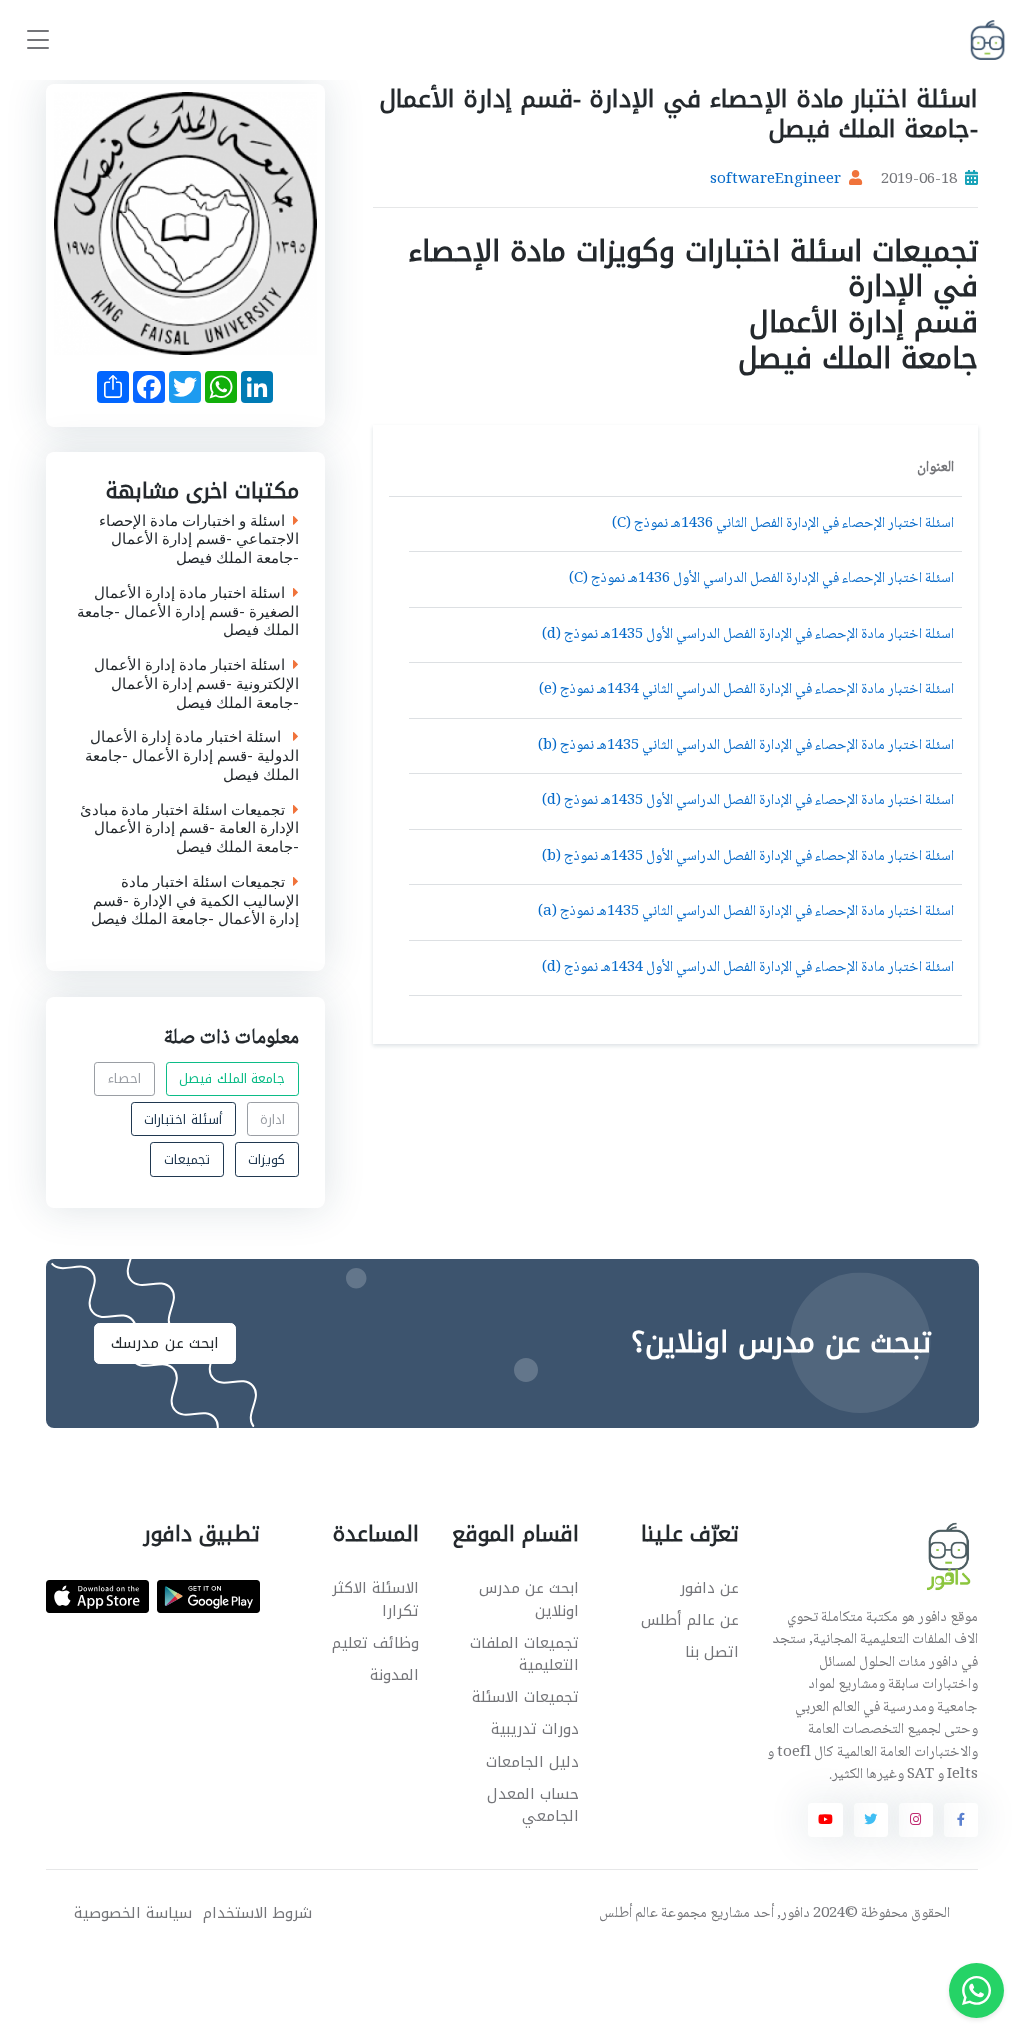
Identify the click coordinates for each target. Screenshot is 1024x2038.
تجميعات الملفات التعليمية (524, 1654)
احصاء (124, 1078)
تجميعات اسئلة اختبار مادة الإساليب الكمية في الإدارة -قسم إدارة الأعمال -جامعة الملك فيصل (195, 901)
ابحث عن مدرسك (165, 1343)
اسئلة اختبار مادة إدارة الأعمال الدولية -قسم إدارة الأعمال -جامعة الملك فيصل (192, 757)
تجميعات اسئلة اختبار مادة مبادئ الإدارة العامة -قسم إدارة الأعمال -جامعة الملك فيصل (189, 829)
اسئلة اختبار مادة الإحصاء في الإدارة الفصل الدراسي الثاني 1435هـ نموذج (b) (746, 746)
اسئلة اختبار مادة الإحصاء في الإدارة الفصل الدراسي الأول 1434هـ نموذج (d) (748, 968)
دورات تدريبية (535, 1729)
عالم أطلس (628, 1914)
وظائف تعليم (375, 1643)
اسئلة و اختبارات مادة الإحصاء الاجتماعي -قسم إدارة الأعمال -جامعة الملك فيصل (199, 540)
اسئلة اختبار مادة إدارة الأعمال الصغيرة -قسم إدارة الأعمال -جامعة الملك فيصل (188, 612)
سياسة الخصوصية (133, 1913)
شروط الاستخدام (257, 1913)
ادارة (272, 1118)
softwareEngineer (775, 180)
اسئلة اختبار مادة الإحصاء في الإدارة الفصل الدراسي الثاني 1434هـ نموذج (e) (746, 690)
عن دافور (709, 1588)
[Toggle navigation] (38, 40)
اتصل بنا (712, 1652)
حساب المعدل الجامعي (533, 1805)
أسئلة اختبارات (183, 1118)
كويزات (266, 1159)
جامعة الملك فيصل (232, 1078)
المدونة (394, 1675)
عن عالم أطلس (690, 1620)
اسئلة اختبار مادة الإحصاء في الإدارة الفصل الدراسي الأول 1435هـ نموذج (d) (748, 635)
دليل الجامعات (532, 1762)
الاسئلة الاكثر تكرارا (375, 1599)
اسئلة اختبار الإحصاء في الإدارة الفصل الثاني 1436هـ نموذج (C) (783, 524)
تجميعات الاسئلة (525, 1697)
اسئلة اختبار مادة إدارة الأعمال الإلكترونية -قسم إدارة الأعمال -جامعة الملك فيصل (196, 685)
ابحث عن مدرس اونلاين (529, 1599)
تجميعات (187, 1159)
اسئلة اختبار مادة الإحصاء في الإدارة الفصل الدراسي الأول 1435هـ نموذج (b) (748, 857)
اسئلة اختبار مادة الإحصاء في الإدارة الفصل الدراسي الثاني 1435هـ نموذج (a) (746, 912)
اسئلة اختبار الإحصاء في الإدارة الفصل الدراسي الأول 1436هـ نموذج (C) (761, 579)
